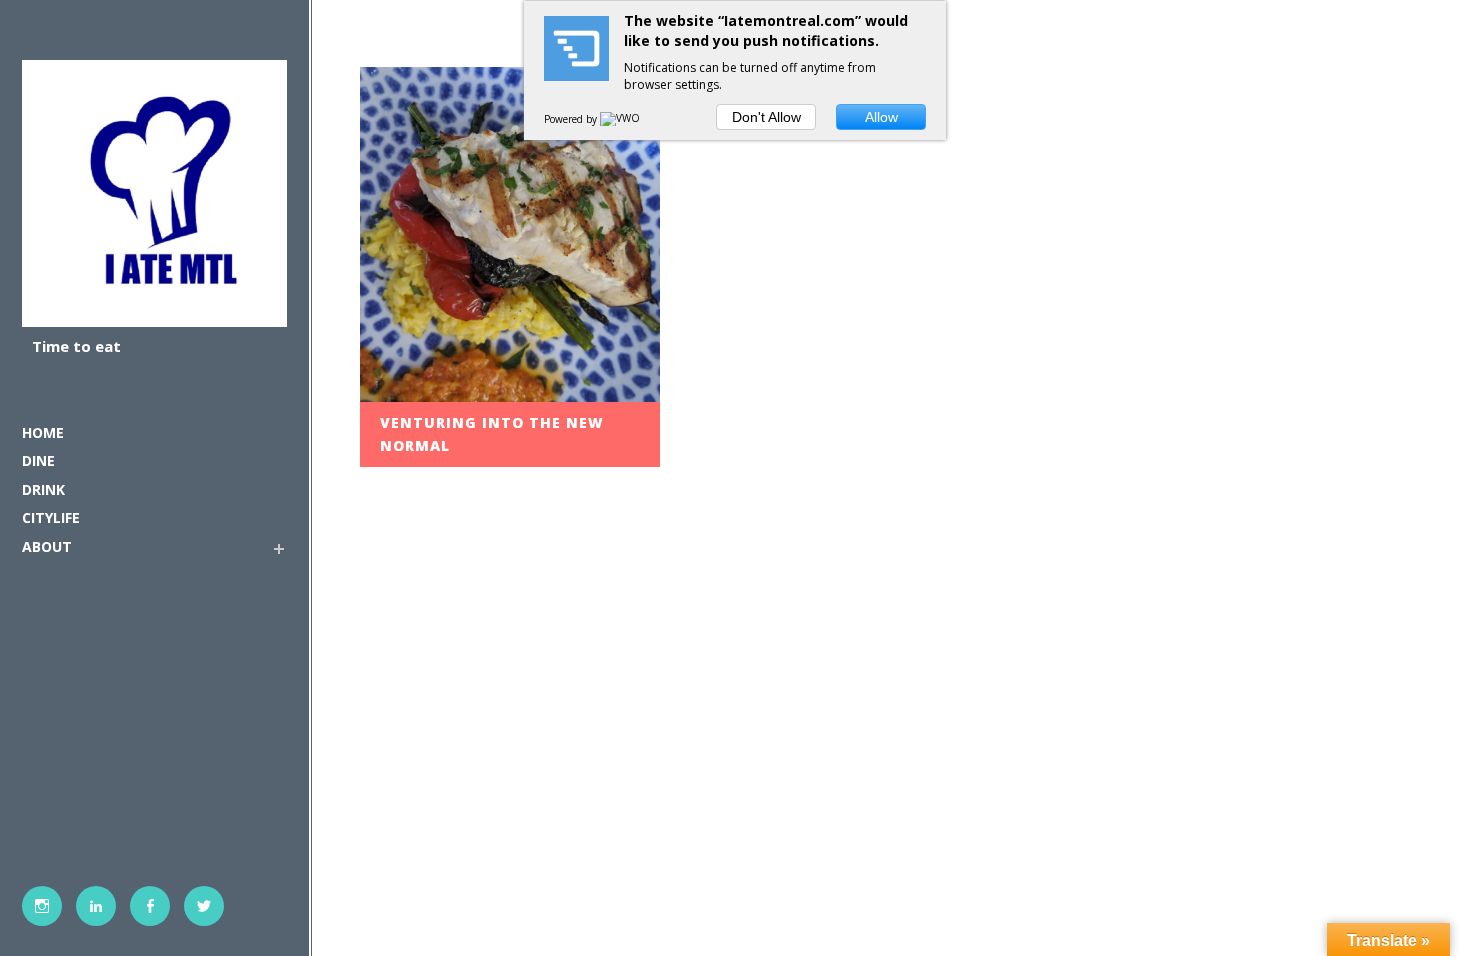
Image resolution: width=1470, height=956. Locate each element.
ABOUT (47, 546)
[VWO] (621, 119)
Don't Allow (766, 117)
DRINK (43, 489)
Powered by (572, 119)
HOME (43, 432)
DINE (38, 460)
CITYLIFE (51, 517)
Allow (881, 117)
